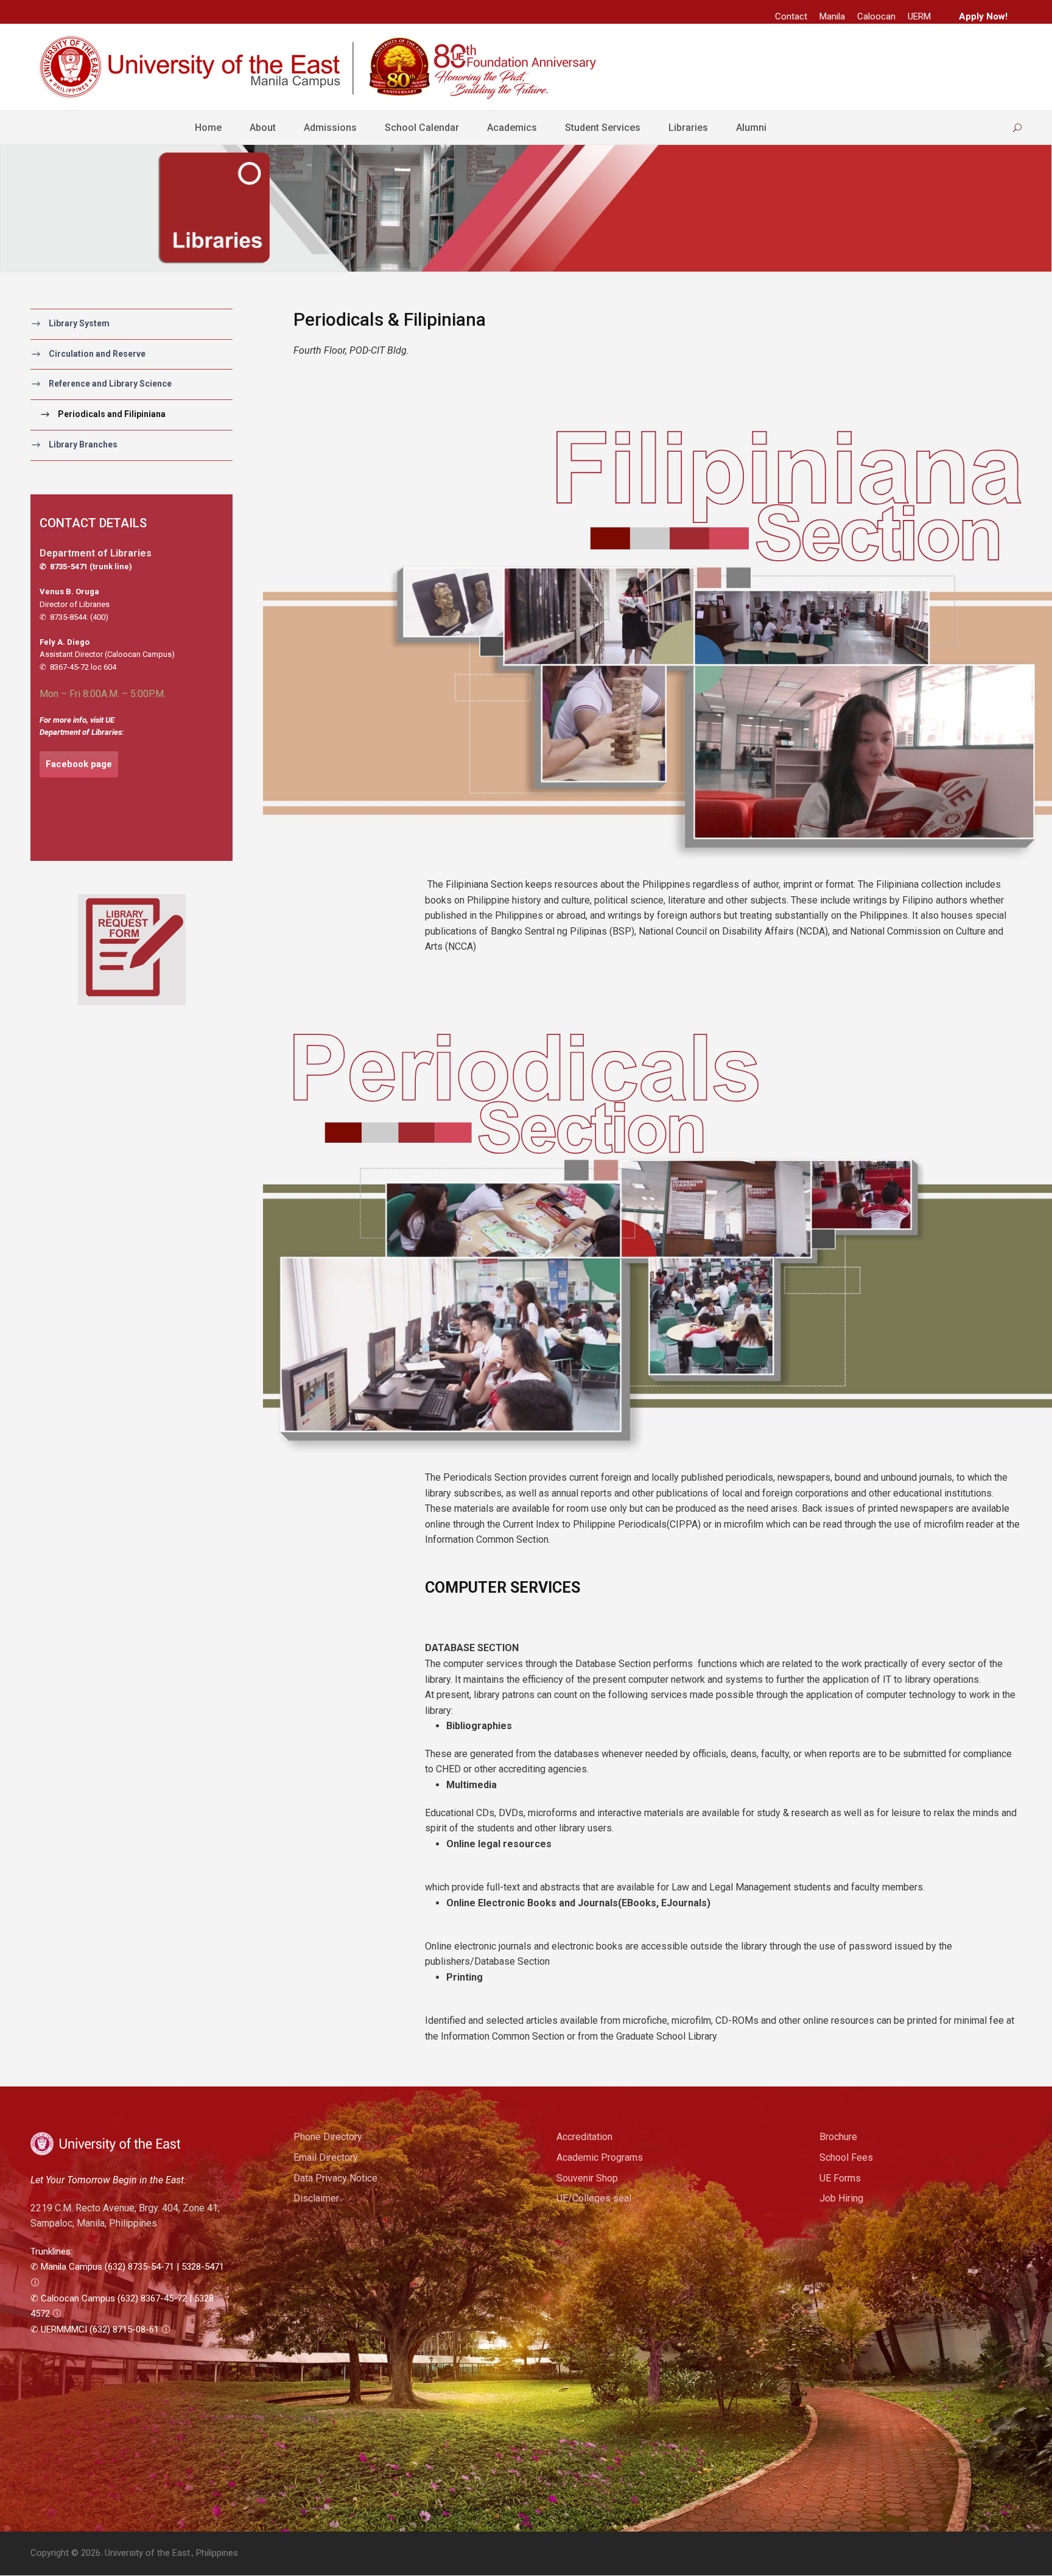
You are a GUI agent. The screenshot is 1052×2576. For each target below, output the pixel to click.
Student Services (603, 128)
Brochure (838, 2137)
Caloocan (876, 16)
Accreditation (584, 2137)
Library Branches (83, 444)
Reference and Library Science (110, 384)
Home (208, 128)
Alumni (751, 128)
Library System (79, 323)
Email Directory (326, 2157)
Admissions (330, 128)
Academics (512, 128)
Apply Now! (983, 16)
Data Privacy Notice (335, 2178)
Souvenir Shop (587, 2178)
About (263, 128)
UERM (919, 16)
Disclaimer (316, 2198)
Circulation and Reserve (97, 354)
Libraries (688, 128)
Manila (832, 16)
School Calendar (422, 128)
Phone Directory (328, 2137)
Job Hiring (841, 2198)
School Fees (846, 2157)
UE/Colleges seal (594, 2198)
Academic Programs (600, 2157)
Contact (791, 16)
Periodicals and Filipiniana (112, 414)
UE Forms (840, 2178)
